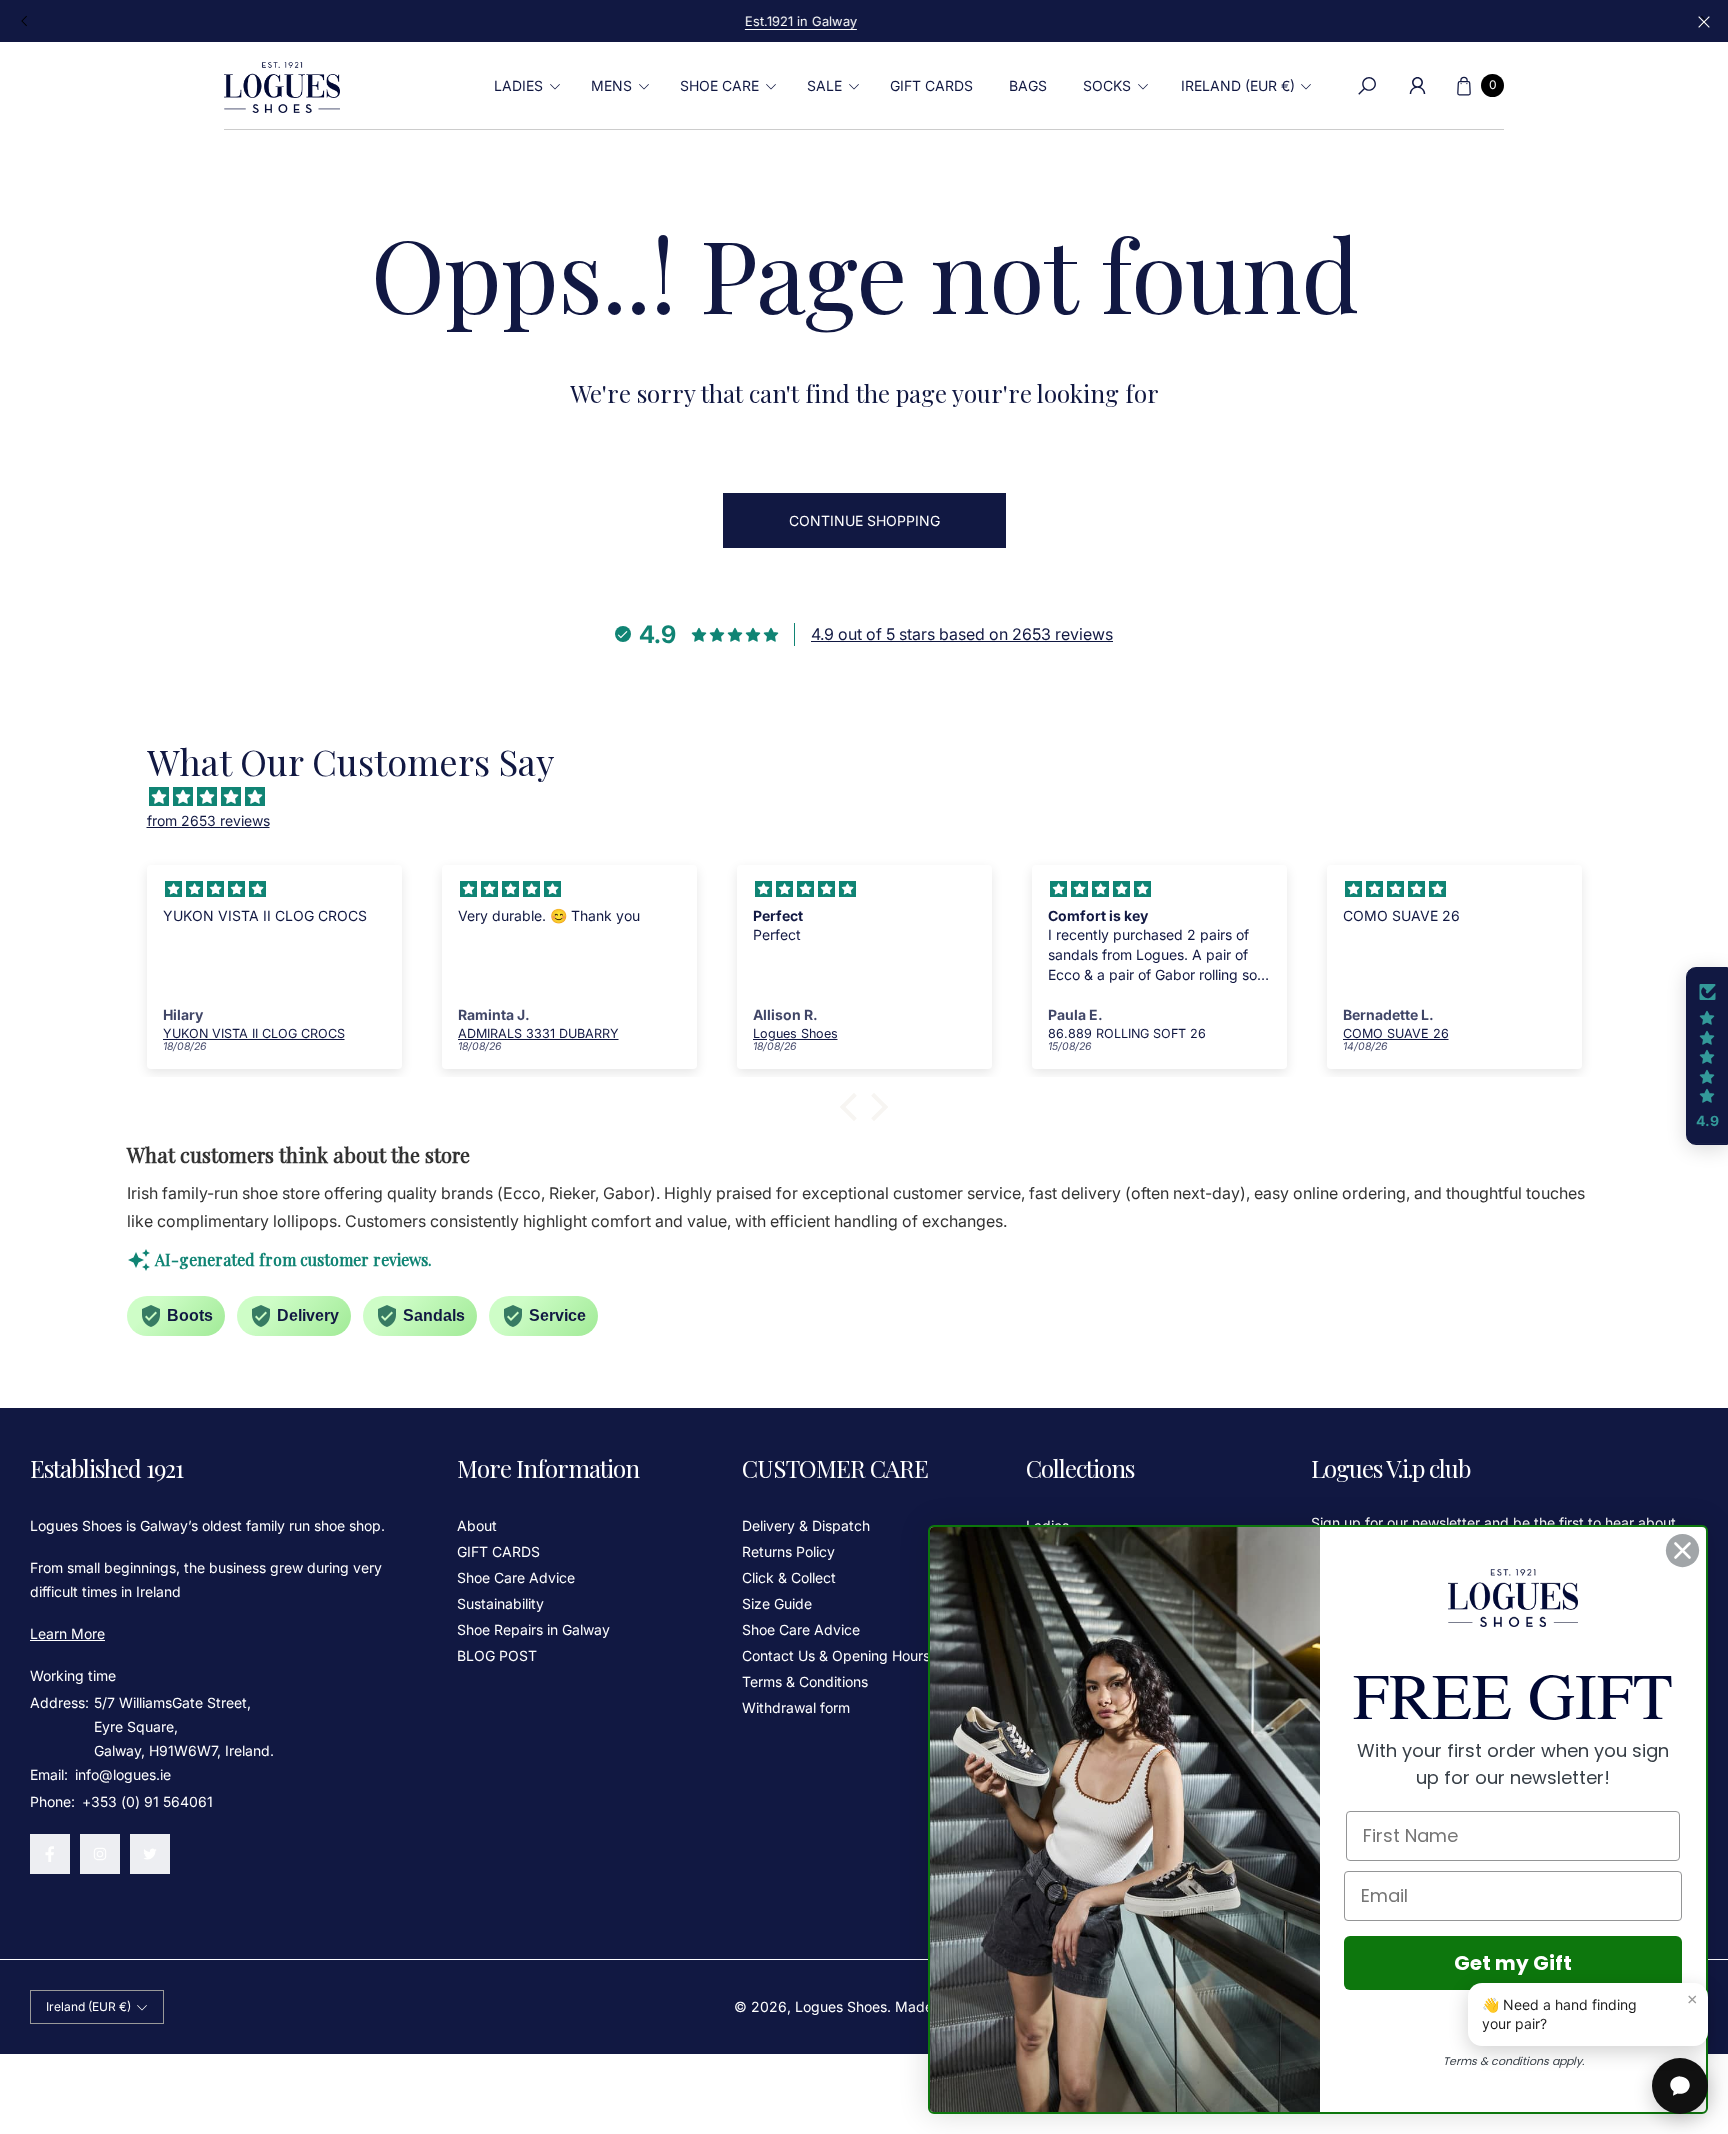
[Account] (1417, 86)
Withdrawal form (796, 1707)
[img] (874, 797)
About (477, 1525)
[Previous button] (25, 21)
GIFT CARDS (498, 1551)
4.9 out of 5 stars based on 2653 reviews (962, 634)
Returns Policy (788, 1551)
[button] (524, 86)
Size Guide (777, 1603)
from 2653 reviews (208, 820)
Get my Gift (1513, 1963)
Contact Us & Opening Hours (836, 1655)
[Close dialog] (1682, 1550)
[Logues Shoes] (282, 86)
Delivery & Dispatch (806, 1525)
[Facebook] (50, 1854)
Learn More (67, 1633)
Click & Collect (789, 1577)
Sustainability (500, 1603)
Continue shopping (864, 520)
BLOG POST (497, 1655)
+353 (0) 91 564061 (147, 1801)
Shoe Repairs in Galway (533, 1629)
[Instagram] (100, 1854)
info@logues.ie (121, 1774)
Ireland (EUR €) (1238, 85)
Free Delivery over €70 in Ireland (864, 21)
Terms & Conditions (805, 1681)
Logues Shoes (841, 2006)
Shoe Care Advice (516, 1577)
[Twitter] (150, 1854)
